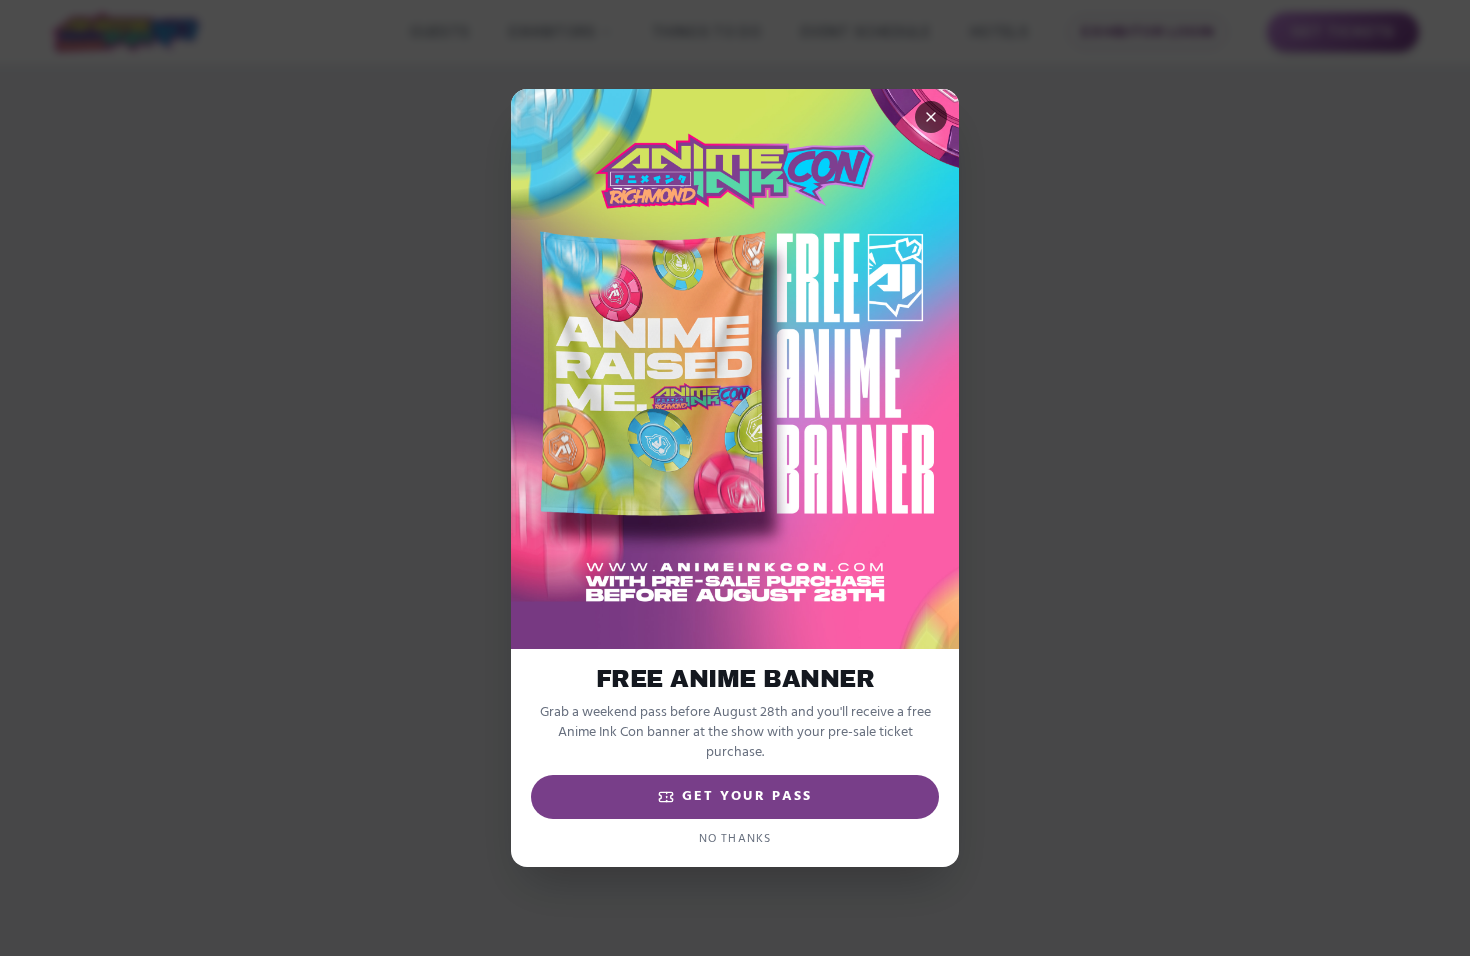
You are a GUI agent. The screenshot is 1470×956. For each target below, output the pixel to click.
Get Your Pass (747, 796)
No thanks (735, 839)
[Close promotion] (931, 117)
